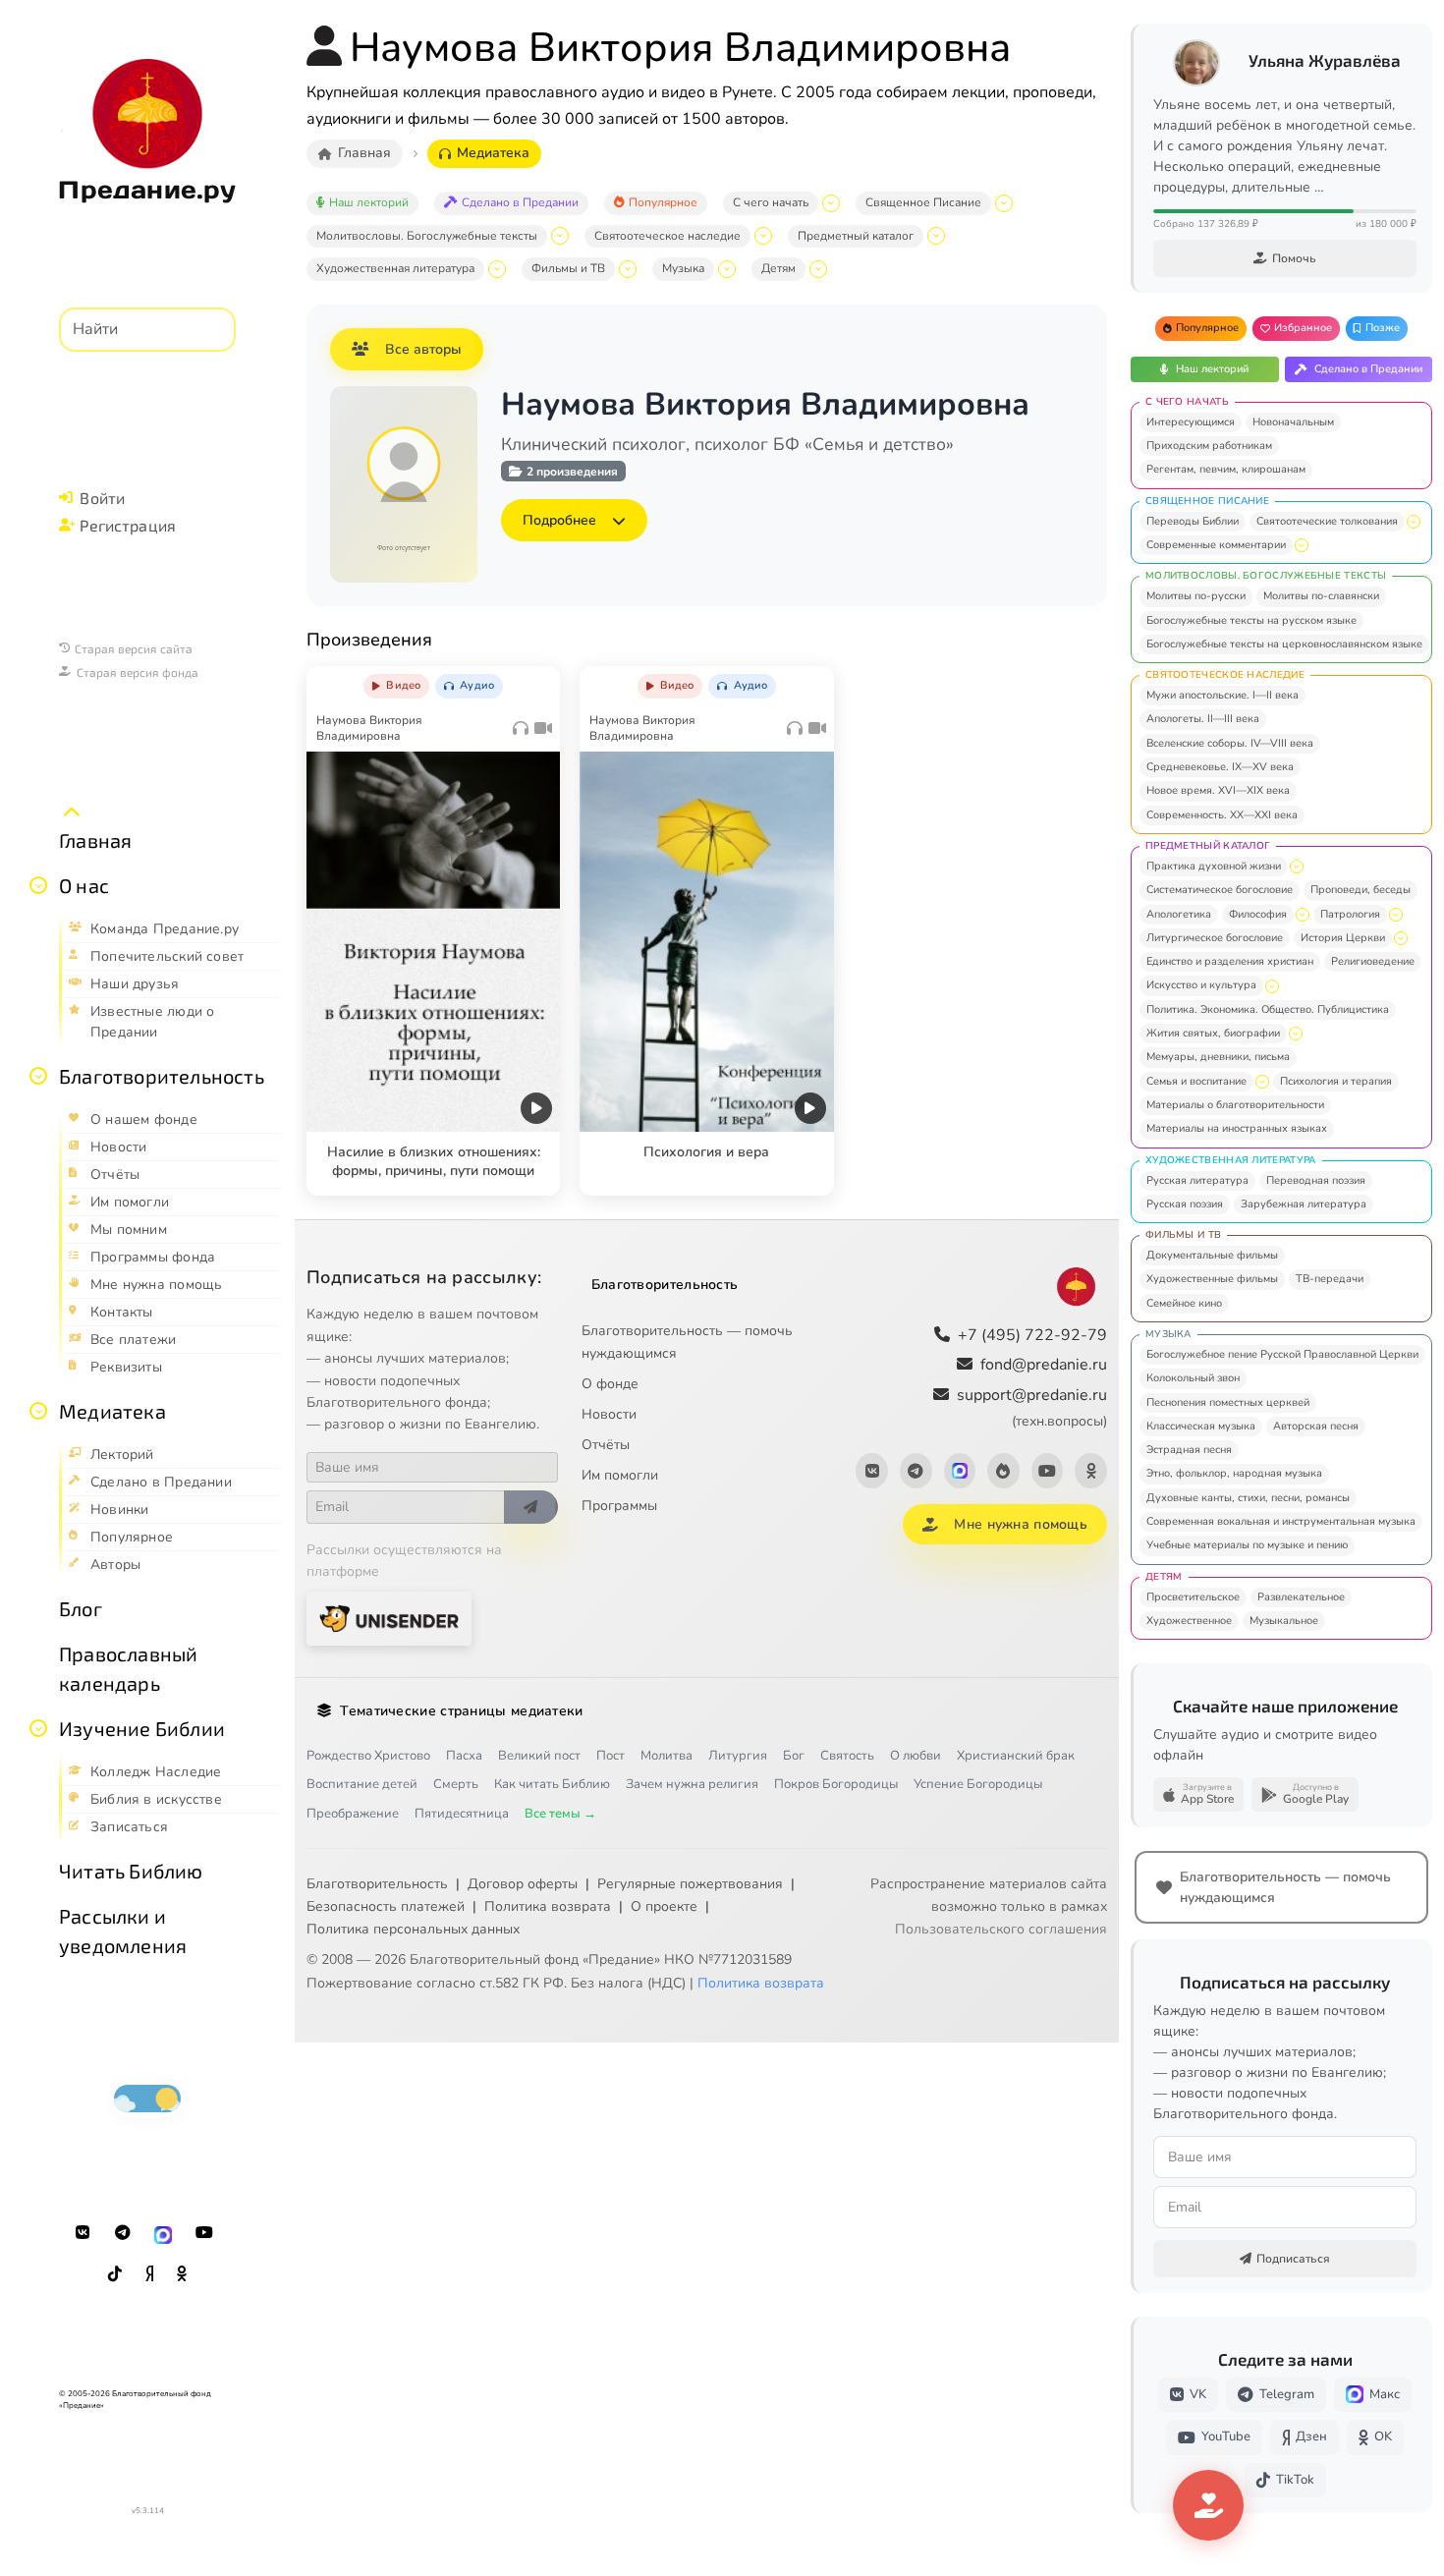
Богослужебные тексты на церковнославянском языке (1284, 644)
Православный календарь (128, 1668)
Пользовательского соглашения (1001, 1929)
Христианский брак (1016, 1756)
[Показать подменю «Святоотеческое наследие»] (763, 236)
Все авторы (423, 349)
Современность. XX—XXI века (1222, 815)
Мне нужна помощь (1020, 1524)
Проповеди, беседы (1361, 890)
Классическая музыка (1201, 1426)
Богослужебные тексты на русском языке (1251, 620)
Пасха (464, 1756)
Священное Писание (923, 202)
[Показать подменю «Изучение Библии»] (38, 1728)
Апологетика (1179, 914)
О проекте (664, 1906)
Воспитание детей (362, 1784)
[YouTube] (204, 2233)
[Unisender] (389, 1619)
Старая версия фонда (138, 672)
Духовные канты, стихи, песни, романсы (1248, 1498)
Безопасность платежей (386, 1906)
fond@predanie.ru (1044, 1365)
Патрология (1350, 914)
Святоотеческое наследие (667, 236)
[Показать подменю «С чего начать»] (831, 203)
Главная (95, 840)
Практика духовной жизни (1214, 866)
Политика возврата (548, 1906)
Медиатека (112, 1411)
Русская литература (1197, 1180)
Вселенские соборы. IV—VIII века (1230, 743)
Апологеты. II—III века (1203, 719)
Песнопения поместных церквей (1228, 1402)
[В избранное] (493, 682)
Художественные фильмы (1212, 1279)
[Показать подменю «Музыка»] (727, 269)
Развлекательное (1301, 1597)
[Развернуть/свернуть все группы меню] (72, 812)
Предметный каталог (856, 236)
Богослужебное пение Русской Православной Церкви (1282, 1354)
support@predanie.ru (1032, 1407)
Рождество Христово (368, 1756)
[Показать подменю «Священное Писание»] (1004, 203)
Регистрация (128, 525)
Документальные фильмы (1212, 1255)
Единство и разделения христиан (1230, 961)
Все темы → (560, 1814)
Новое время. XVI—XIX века (1218, 790)
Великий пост (539, 1756)
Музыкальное (1284, 1621)
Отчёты (606, 1445)
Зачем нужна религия (692, 1784)
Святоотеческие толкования (1327, 521)
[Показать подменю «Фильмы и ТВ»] (628, 269)
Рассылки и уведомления (123, 1931)
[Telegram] (123, 2233)
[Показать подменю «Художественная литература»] (497, 269)
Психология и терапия (1336, 1081)
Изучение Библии (142, 1728)
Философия (1258, 914)
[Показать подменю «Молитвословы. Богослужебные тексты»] (560, 236)
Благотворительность (162, 1076)
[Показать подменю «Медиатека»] (38, 1411)
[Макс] (163, 2233)
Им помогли (620, 1475)
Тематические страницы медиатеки (461, 1711)
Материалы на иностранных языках (1237, 1128)
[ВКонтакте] (83, 2233)
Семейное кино (1184, 1303)
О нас (84, 885)
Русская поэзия (1185, 1204)
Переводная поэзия (1316, 1180)
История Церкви (1343, 938)
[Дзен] (149, 2274)
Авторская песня (1316, 1426)
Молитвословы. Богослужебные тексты (427, 236)
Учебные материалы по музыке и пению (1247, 1545)
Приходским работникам (1209, 446)
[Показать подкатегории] (1414, 522)
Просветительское (1193, 1597)
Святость (847, 1756)
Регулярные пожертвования (690, 1884)
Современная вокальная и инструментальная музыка (1281, 1521)
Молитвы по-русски (1196, 596)
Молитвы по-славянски (1321, 596)
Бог (794, 1756)
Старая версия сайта (134, 648)
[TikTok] (115, 2274)
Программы (619, 1506)
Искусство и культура (1201, 985)
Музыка (683, 268)
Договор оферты (523, 1884)
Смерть (456, 1784)
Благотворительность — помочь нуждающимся (687, 1342)
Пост (611, 1756)
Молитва (666, 1756)
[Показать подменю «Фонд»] (38, 1076)
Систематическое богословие (1220, 890)
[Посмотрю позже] (534, 682)
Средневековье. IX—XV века (1220, 767)
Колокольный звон (1193, 1378)
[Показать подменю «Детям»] (818, 269)
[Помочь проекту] (1208, 2505)
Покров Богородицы (836, 1784)
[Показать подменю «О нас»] (38, 885)
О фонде (610, 1384)
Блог (81, 1608)
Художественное (1189, 1621)
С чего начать (771, 202)
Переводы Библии (1193, 521)
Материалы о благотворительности (1235, 1105)
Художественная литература (395, 268)
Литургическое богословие (1215, 938)
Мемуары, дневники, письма (1218, 1057)
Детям (778, 268)
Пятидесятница (462, 1814)
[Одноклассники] (182, 2274)
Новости (609, 1414)
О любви (916, 1756)
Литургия (738, 1756)
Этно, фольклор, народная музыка (1234, 1473)
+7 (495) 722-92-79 (1032, 1335)
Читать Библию (131, 1871)
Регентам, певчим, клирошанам (1226, 469)
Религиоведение (1373, 961)
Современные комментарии (1216, 545)
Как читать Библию (552, 1784)
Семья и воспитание (1196, 1081)
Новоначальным (1293, 422)
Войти (102, 498)
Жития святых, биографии (1213, 1033)
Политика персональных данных (413, 1929)
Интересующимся (1191, 422)
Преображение (353, 1814)
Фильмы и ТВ (568, 268)
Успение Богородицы (978, 1784)
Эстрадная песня (1189, 1450)
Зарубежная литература (1304, 1204)
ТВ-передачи (1330, 1279)
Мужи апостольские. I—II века (1222, 695)
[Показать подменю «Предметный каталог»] (936, 236)
